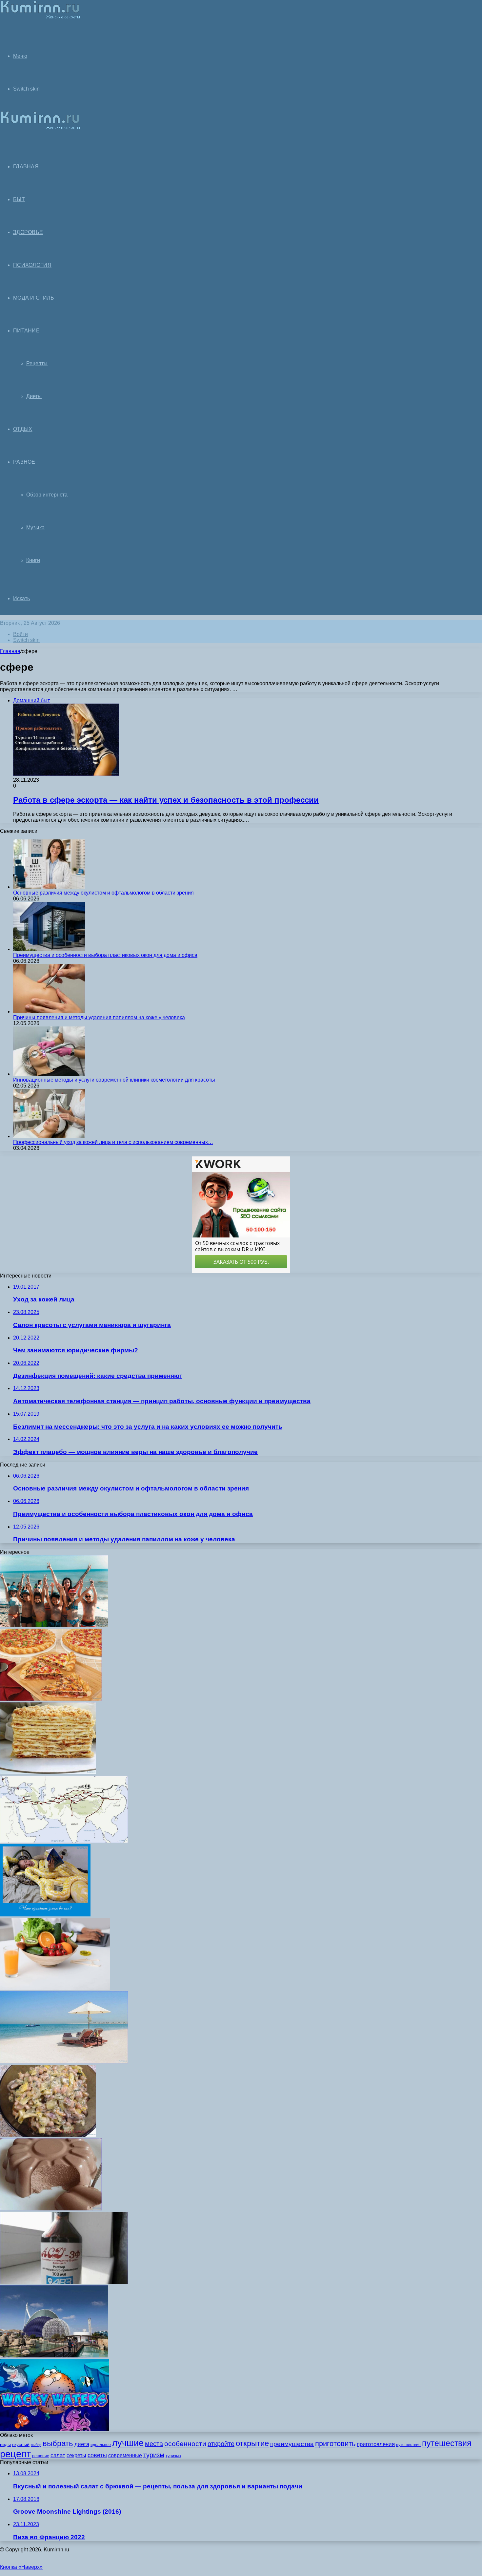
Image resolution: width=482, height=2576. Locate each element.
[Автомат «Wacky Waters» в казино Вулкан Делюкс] (55, 2429)
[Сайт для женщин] (40, 18)
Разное (24, 462)
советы (97, 2455)
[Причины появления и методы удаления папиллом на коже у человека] (49, 1012)
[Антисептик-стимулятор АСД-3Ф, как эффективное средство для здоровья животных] (64, 2282)
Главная (10, 651)
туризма (173, 2456)
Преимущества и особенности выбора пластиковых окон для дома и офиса (105, 955)
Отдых (23, 429)
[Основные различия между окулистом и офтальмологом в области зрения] (49, 887)
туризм (154, 2455)
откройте (221, 2444)
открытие (252, 2443)
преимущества (292, 2444)
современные (125, 2455)
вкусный (21, 2444)
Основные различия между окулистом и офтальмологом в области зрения (103, 893)
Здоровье (28, 232)
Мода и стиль (34, 298)
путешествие (408, 2445)
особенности (185, 2444)
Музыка (35, 528)
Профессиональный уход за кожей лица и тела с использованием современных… (113, 1142)
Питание (26, 331)
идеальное (101, 2445)
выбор (36, 2445)
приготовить (335, 2444)
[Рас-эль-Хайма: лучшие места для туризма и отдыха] (64, 2062)
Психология (32, 265)
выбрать (58, 2443)
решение (41, 2456)
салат (58, 2455)
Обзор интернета (47, 495)
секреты (76, 2455)
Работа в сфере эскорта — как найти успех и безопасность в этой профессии (166, 800)
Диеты (34, 396)
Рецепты (37, 363)
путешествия (447, 2443)
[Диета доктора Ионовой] (55, 1988)
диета (82, 2444)
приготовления (376, 2444)
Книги (33, 560)
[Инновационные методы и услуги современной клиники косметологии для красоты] (49, 1074)
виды (5, 2444)
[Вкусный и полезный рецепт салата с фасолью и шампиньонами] (48, 2135)
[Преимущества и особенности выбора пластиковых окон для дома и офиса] (49, 949)
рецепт (15, 2454)
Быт (19, 199)
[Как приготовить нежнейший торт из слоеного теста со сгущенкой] (48, 1773)
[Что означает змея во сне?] (45, 1915)
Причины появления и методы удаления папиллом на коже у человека (99, 1017)
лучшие (128, 2443)
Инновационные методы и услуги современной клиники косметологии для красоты (114, 1080)
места (154, 2444)
